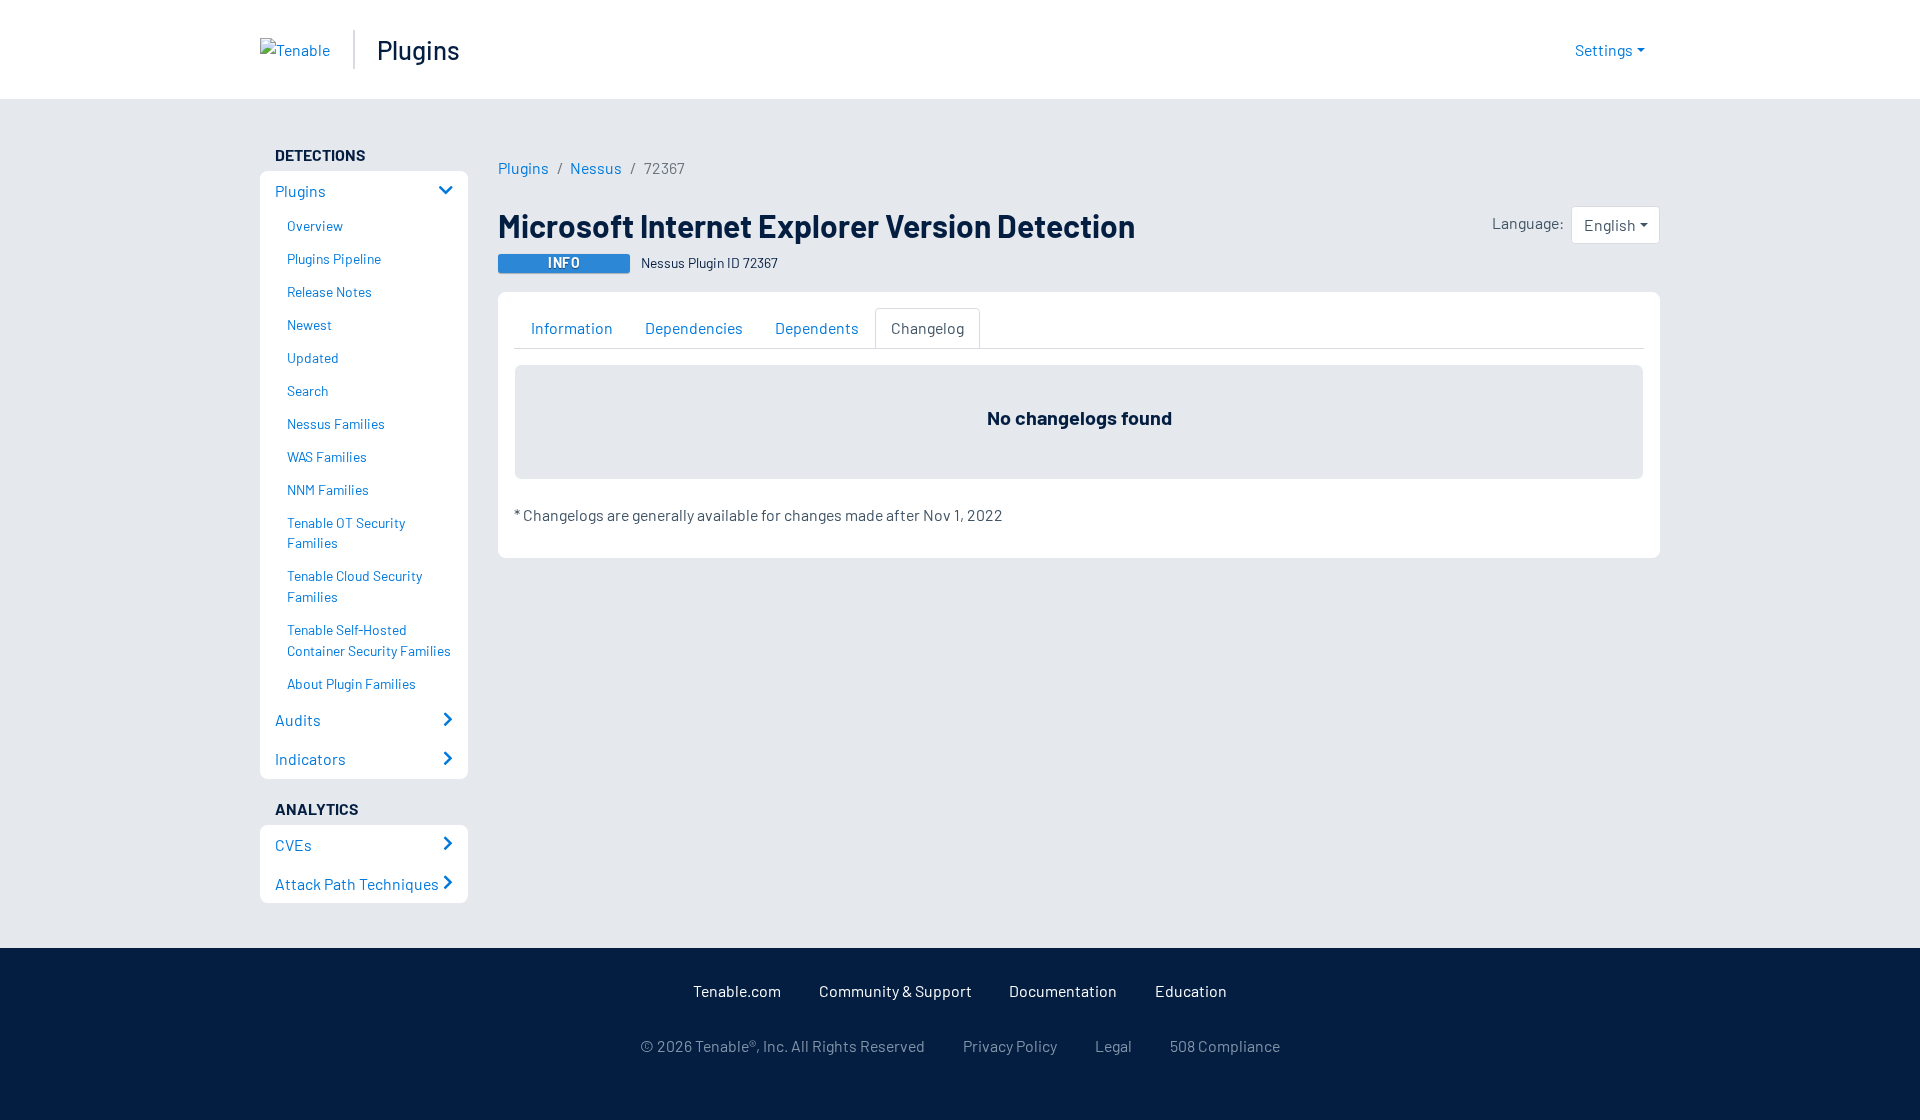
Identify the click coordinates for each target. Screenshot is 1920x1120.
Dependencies (694, 327)
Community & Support (895, 990)
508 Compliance (1225, 1045)
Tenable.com (737, 990)
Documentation (1063, 990)
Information (572, 327)
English (1610, 224)
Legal (1113, 1045)
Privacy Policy (1010, 1045)
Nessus (596, 167)
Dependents (817, 327)
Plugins (418, 49)
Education (1191, 990)
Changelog (927, 327)
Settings (1604, 49)
